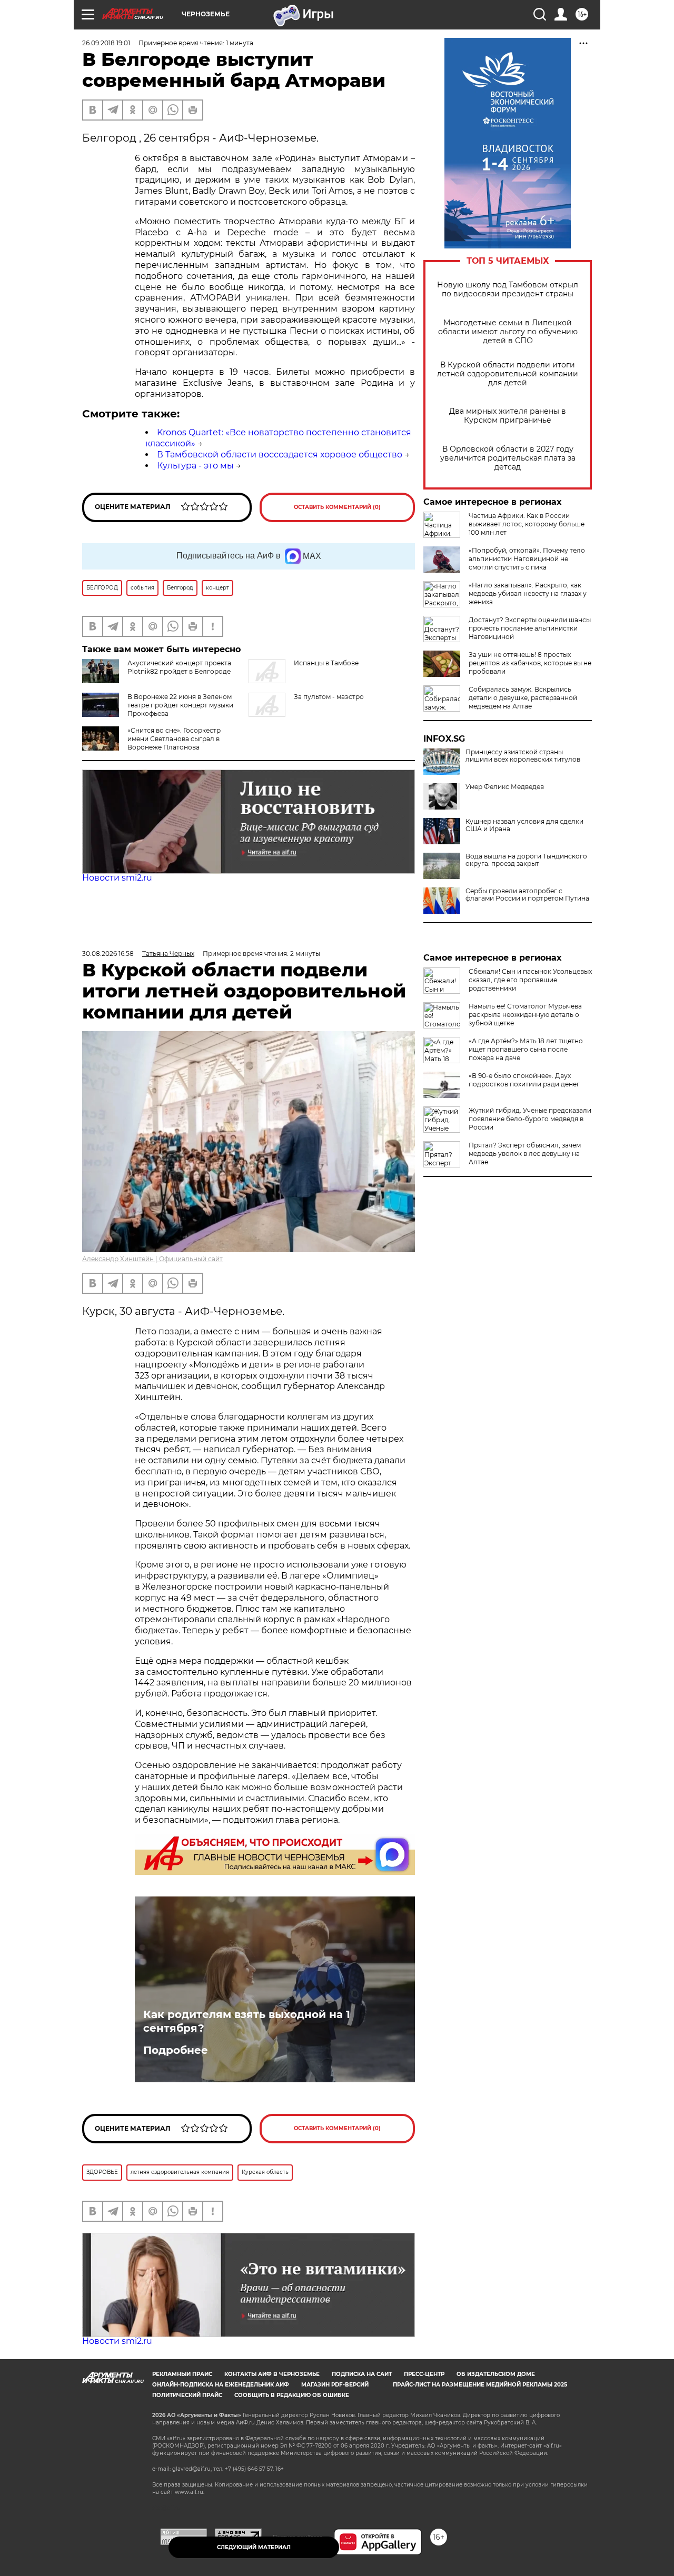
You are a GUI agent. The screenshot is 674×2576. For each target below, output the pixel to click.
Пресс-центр (424, 2374)
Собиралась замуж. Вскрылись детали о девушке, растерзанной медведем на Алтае (523, 698)
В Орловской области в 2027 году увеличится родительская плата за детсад (508, 458)
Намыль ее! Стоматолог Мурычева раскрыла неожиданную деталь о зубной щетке (525, 1015)
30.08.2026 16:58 (108, 953)
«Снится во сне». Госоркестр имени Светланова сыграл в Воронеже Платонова (174, 739)
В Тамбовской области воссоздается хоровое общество (280, 455)
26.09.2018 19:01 (106, 43)
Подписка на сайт (362, 2374)
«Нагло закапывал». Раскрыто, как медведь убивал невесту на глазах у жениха (528, 593)
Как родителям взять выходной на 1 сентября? (247, 2021)
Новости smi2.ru (117, 878)
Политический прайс (187, 2395)
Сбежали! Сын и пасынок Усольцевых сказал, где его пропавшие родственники (530, 980)
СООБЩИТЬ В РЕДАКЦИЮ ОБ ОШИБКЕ (292, 2395)
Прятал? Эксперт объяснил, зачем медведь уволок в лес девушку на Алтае (525, 1154)
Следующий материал (254, 2547)
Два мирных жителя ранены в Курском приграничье (508, 416)
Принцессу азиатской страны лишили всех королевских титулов (523, 756)
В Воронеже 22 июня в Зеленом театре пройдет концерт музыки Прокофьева (180, 705)
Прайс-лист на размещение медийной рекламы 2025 (480, 2385)
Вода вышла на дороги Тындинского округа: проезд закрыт (526, 860)
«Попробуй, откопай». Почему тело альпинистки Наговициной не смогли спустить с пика (527, 559)
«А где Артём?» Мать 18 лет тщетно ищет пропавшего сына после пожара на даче (526, 1049)
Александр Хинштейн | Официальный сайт (152, 1259)
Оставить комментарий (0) (337, 507)
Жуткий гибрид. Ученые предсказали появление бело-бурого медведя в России (530, 1119)
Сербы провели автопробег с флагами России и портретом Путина (527, 895)
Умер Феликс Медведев (505, 787)
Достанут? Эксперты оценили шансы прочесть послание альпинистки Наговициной (530, 628)
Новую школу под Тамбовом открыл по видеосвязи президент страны (508, 289)
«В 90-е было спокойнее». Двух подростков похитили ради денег (524, 1080)
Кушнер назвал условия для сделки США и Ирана (524, 825)
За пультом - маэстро (329, 697)
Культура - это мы (195, 466)
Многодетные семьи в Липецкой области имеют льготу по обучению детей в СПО (508, 332)
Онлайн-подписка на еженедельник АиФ (221, 2385)
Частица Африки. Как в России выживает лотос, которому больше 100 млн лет (527, 524)
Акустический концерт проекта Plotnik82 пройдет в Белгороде (179, 667)
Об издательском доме (496, 2374)
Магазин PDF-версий (335, 2385)
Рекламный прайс (182, 2374)
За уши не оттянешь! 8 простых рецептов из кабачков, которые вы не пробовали (530, 663)
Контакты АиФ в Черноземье (272, 2374)
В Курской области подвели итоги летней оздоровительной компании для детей (508, 374)
